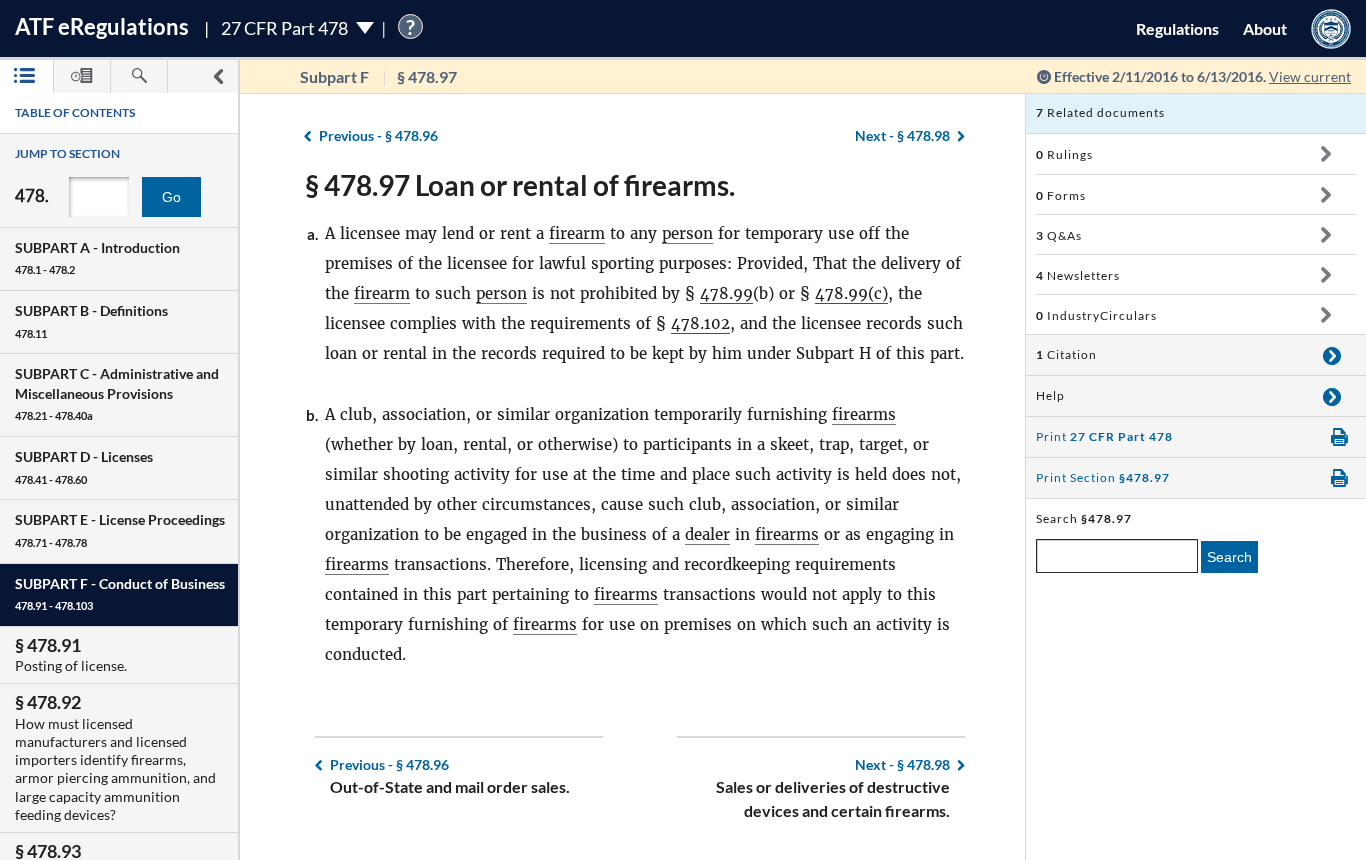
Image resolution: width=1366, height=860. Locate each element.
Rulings (1064, 154)
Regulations (1177, 28)
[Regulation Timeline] (82, 76)
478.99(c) (851, 293)
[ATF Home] (1331, 28)
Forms (1061, 195)
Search (1229, 557)
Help (1050, 395)
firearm (577, 233)
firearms (864, 414)
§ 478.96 (378, 135)
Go (171, 197)
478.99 (726, 293)
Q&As (1059, 235)
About (1265, 28)
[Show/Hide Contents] (1325, 154)
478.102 (700, 323)
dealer (707, 534)
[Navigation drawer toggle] (218, 76)
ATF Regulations (102, 26)
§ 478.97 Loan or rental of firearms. (520, 185)
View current (1310, 76)
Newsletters (1078, 275)
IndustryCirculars (1096, 315)
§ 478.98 (902, 135)
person (687, 233)
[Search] (139, 76)
